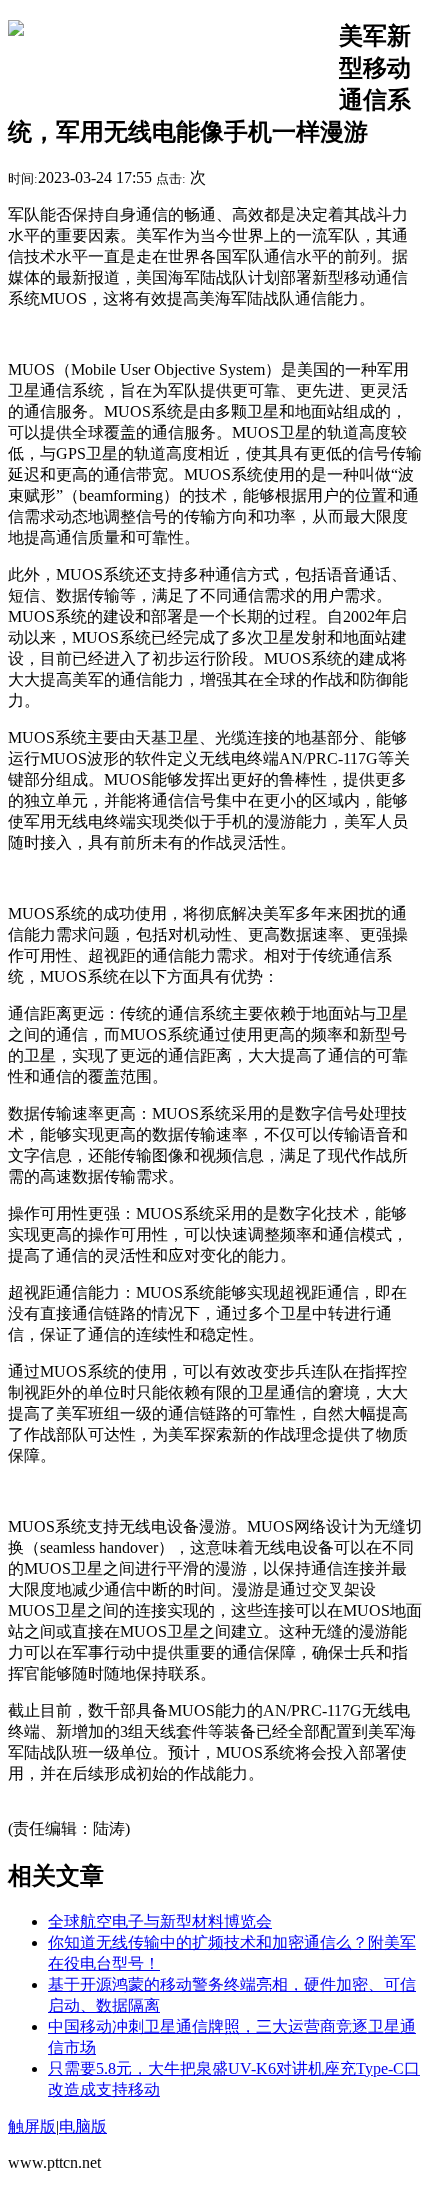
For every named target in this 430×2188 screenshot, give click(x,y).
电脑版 (83, 2126)
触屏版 (32, 2126)
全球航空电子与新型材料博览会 (160, 1921)
